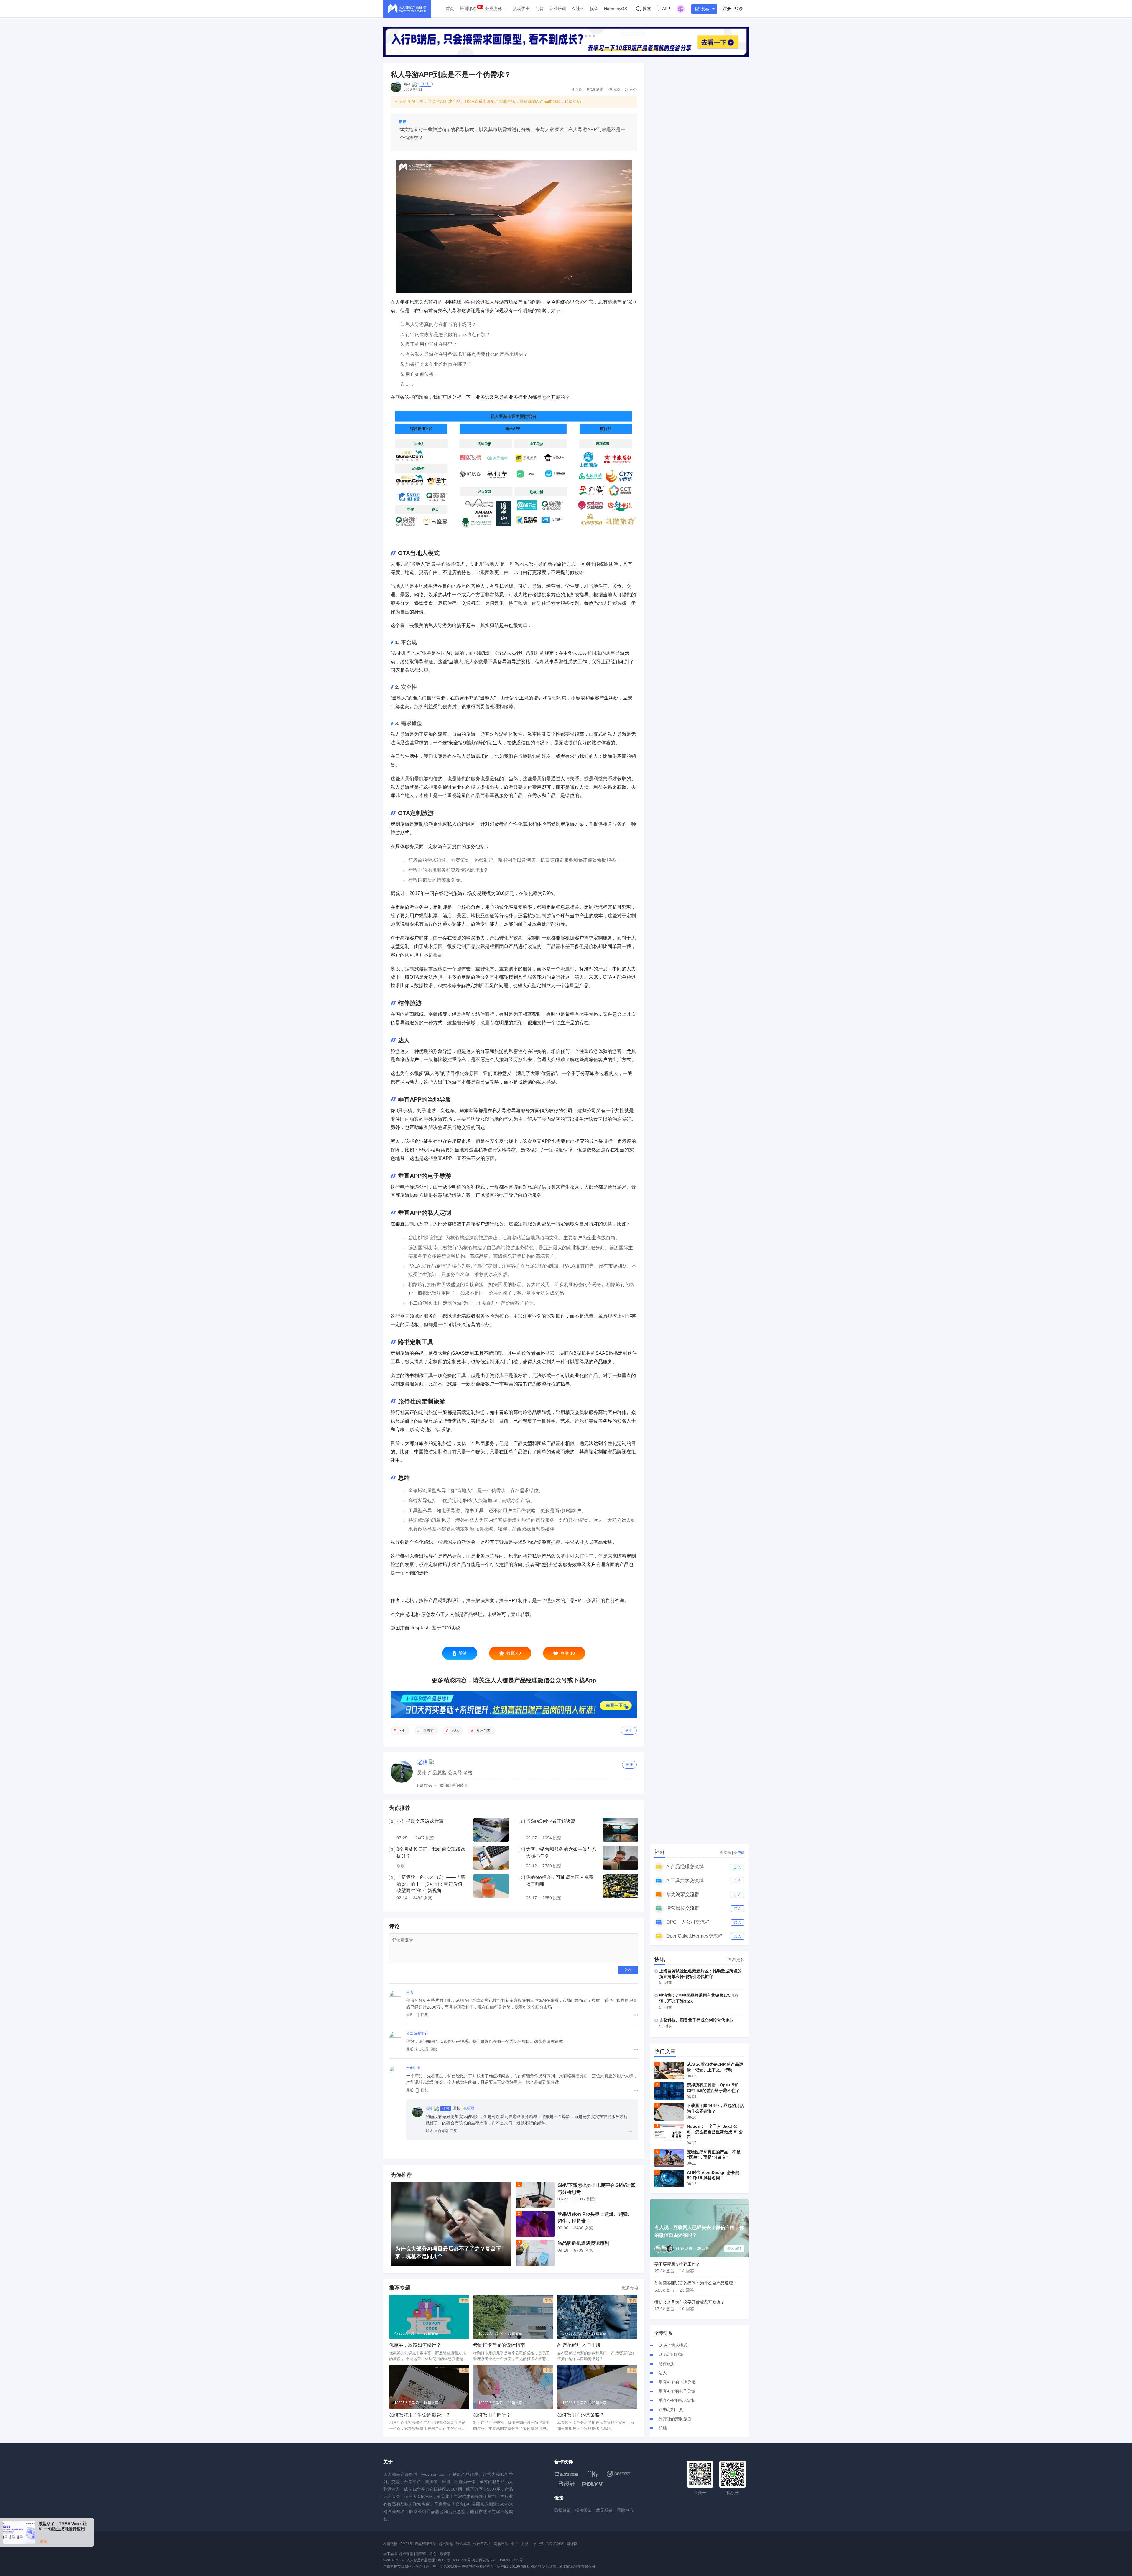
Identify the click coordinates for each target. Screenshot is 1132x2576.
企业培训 (558, 9)
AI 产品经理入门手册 (579, 2345)
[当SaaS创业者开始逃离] (621, 1830)
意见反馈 (604, 2510)
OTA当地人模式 (673, 2345)
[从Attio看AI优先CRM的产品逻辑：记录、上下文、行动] (669, 2070)
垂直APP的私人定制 (677, 2400)
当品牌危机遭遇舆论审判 (583, 2243)
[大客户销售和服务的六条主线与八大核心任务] (621, 1858)
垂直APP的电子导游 (677, 2391)
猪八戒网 (463, 2544)
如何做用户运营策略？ (581, 2415)
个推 (514, 2544)
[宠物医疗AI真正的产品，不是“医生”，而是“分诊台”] (669, 2158)
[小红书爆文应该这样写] (491, 1830)
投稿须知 (583, 2510)
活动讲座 (521, 9)
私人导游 (484, 1730)
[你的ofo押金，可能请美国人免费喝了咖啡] (621, 1888)
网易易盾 (501, 2544)
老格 (407, 84)
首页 (450, 9)
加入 (738, 1867)
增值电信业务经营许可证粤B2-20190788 (494, 2567)
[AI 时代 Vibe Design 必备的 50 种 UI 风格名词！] (669, 2179)
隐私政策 (562, 2510)
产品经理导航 (425, 2544)
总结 (663, 2428)
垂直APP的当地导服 (677, 2382)
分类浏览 (493, 9)
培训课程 (468, 9)
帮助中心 (625, 2510)
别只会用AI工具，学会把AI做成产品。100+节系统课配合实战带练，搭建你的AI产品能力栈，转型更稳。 (490, 101)
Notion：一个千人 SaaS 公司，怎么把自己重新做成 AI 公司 (715, 2131)
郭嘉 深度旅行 (417, 2033)
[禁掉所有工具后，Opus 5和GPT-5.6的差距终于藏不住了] (669, 2091)
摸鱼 (594, 9)
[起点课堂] (566, 2474)
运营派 (421, 2554)
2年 (402, 1730)
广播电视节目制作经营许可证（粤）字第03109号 (422, 2567)
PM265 (406, 2544)
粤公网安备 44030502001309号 (497, 2560)
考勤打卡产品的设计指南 (499, 2345)
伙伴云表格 (482, 2544)
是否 (410, 1992)
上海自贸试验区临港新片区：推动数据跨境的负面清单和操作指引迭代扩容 (700, 1974)
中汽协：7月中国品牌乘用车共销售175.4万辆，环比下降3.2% (699, 1998)
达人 (663, 2373)
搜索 (647, 9)
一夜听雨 (413, 2068)
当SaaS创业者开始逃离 (551, 1821)
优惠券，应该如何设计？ (415, 2345)
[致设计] (567, 2484)
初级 (455, 1730)
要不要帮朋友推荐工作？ (677, 2264)
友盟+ (525, 2544)
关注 (425, 84)
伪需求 (428, 1730)
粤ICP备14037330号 (454, 2560)
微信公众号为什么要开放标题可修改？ (690, 2302)
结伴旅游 (667, 2364)
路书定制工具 (671, 2409)
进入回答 (734, 2249)
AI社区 (578, 9)
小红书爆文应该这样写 (420, 1821)
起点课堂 (446, 2544)
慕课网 (572, 2544)
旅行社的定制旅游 (675, 2419)
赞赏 (463, 1653)
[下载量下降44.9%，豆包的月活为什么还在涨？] (669, 2112)
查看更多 (736, 1960)
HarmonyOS (616, 9)
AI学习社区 (555, 2544)
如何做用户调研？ (492, 2415)
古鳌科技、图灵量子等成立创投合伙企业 (696, 2020)
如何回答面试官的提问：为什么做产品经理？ (696, 2283)
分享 (629, 1731)
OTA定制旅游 (671, 2354)
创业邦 (538, 2544)
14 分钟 (631, 90)
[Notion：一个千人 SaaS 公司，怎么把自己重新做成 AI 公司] (669, 2132)
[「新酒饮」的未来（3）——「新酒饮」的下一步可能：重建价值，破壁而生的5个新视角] (491, 1888)
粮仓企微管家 (440, 2554)
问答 (539, 9)
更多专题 (630, 2288)
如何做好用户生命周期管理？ (420, 2415)
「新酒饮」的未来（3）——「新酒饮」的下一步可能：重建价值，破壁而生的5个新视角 (432, 1884)
